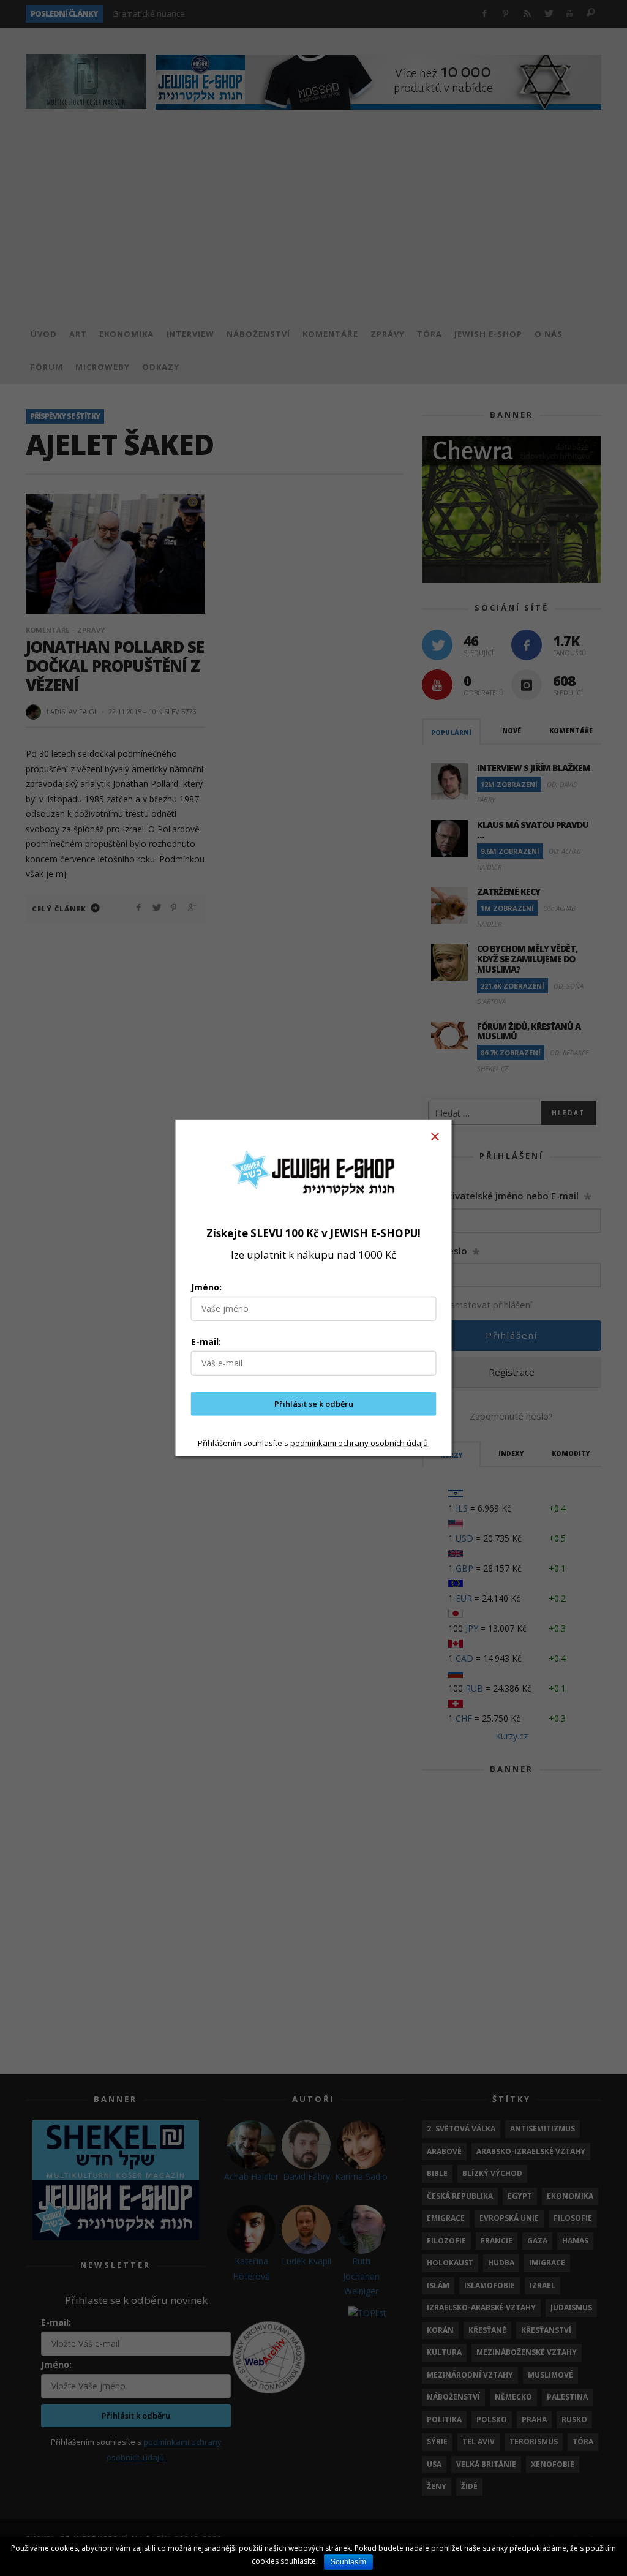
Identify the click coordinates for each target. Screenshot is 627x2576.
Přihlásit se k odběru (314, 1404)
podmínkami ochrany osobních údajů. (360, 1442)
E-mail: (206, 1342)
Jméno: (206, 1287)
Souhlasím (348, 2562)
